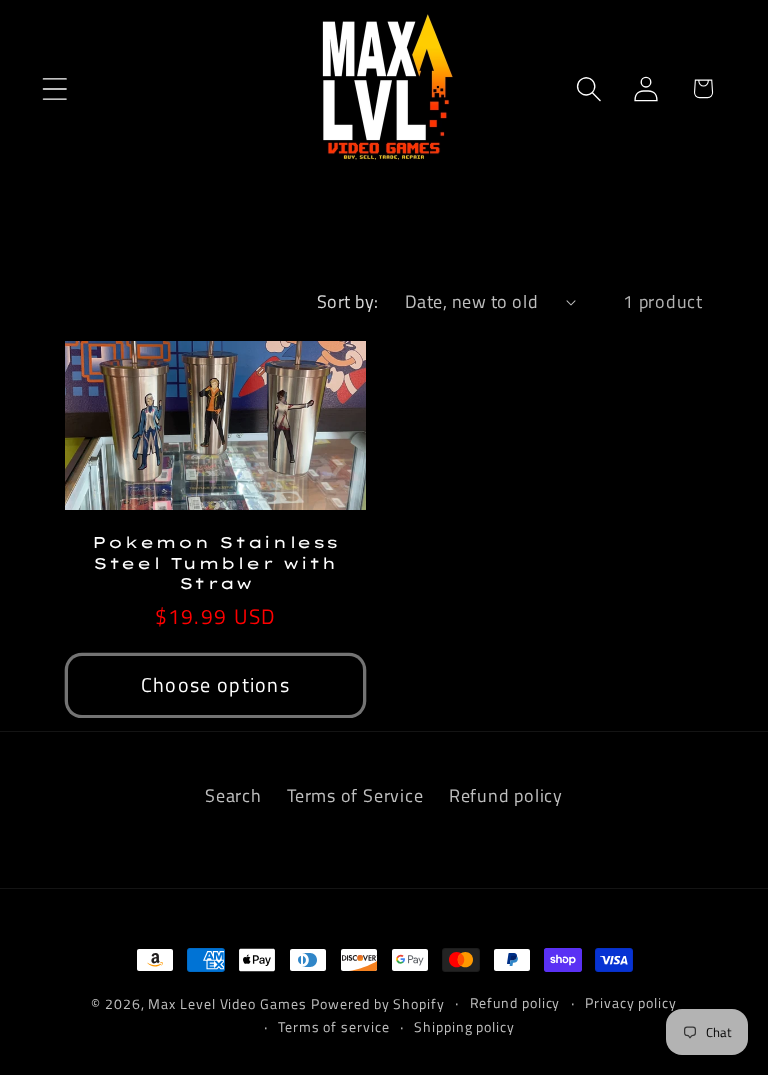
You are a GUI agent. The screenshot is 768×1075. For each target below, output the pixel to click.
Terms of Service (355, 795)
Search (233, 795)
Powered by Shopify (377, 1004)
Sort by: (348, 301)
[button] (54, 88)
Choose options (215, 685)
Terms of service (334, 1027)
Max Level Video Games (227, 1004)
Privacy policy (631, 1003)
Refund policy (506, 795)
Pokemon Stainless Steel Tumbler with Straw (215, 562)
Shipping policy (464, 1027)
